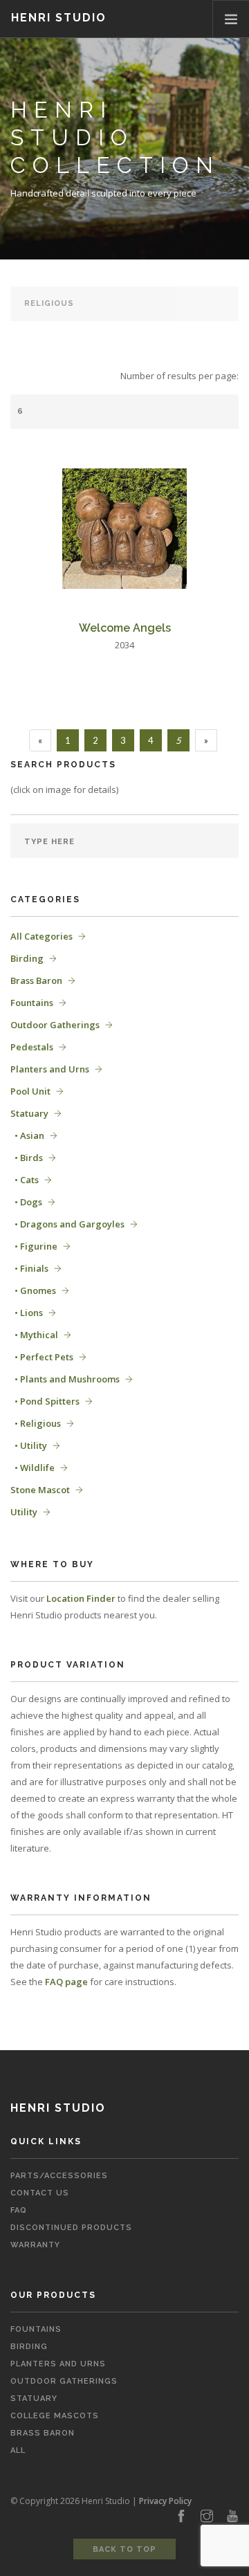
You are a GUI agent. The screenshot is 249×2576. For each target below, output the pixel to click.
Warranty (35, 2245)
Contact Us (40, 2193)
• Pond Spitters (45, 1401)
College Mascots (55, 2416)
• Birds (27, 1158)
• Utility (29, 1445)
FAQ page (66, 1982)
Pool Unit (30, 1091)
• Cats (25, 1180)
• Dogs (26, 1202)
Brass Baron (36, 980)
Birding (27, 958)
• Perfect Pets (42, 1357)
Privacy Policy (165, 2501)
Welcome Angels (125, 628)
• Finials (29, 1268)
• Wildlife (33, 1468)
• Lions (27, 1313)
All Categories (41, 936)
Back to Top (124, 2549)
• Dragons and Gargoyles (67, 1224)
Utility (24, 1512)
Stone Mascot (40, 1490)
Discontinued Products (71, 2228)
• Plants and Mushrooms (65, 1379)
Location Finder (81, 1598)
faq (19, 2210)
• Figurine (34, 1246)
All (18, 2450)
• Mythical (34, 1335)
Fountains (32, 1003)
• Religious (36, 1423)
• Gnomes (33, 1290)
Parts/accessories (59, 2176)
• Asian (27, 1135)
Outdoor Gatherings (55, 1025)
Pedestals (32, 1047)
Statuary (29, 1113)
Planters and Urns (50, 1069)
